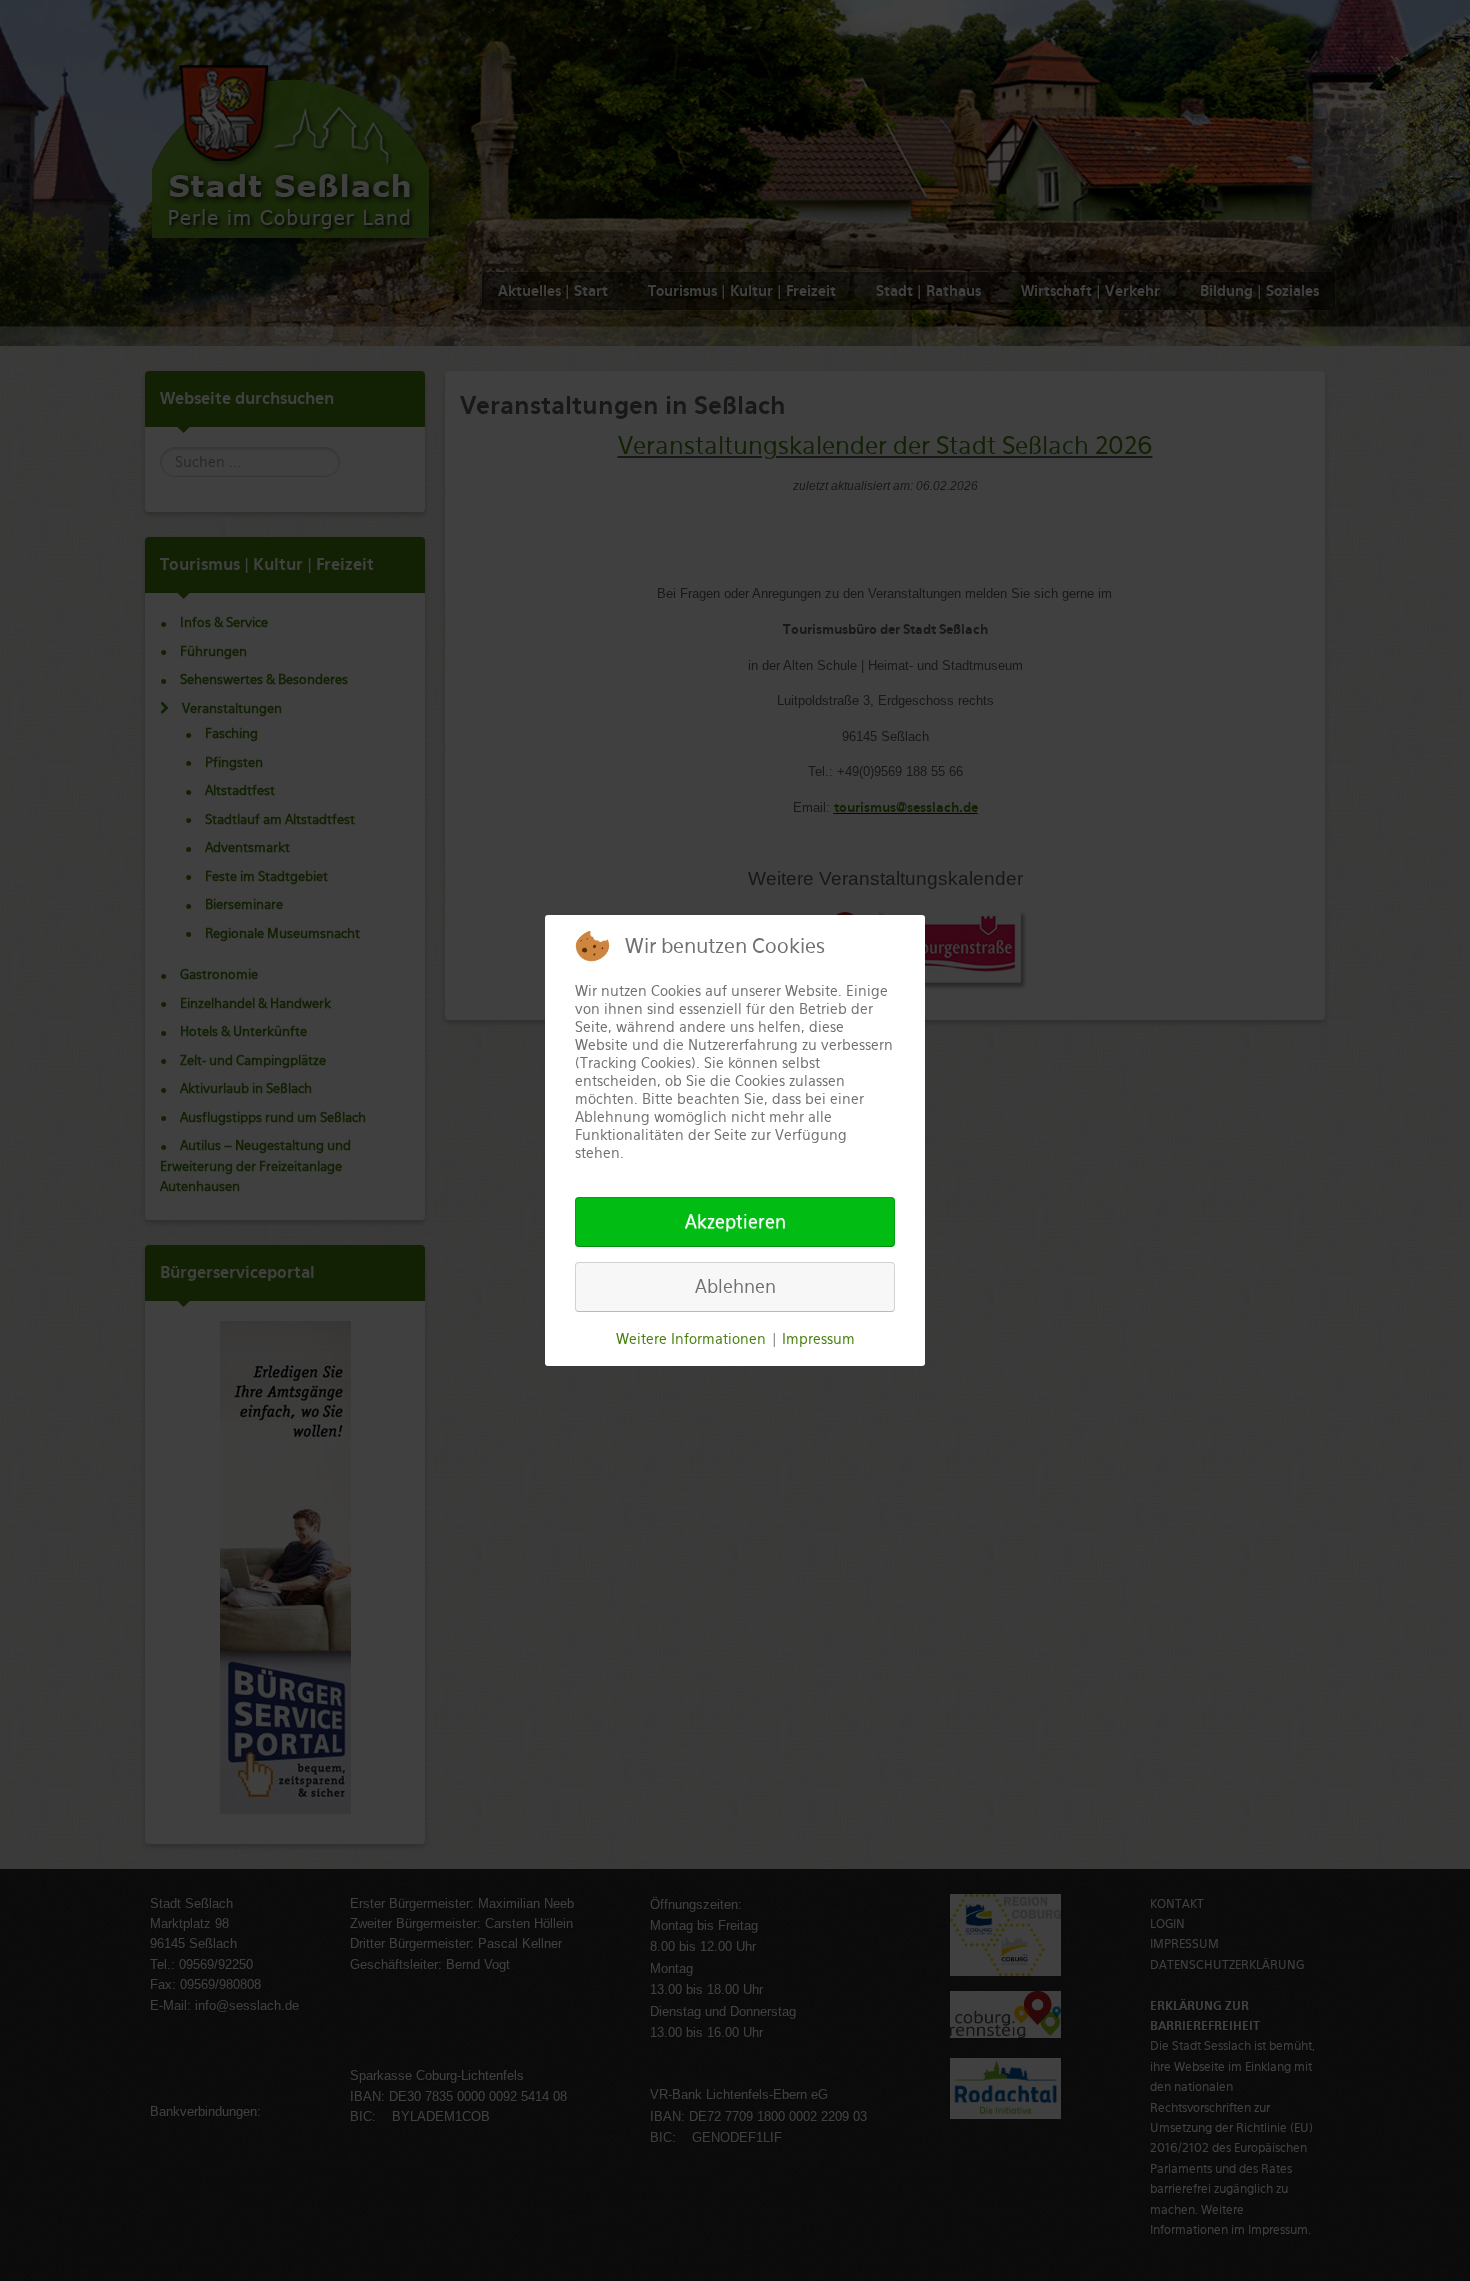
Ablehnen (735, 1286)
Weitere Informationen (691, 1339)
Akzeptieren (735, 1221)
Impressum (818, 1339)
